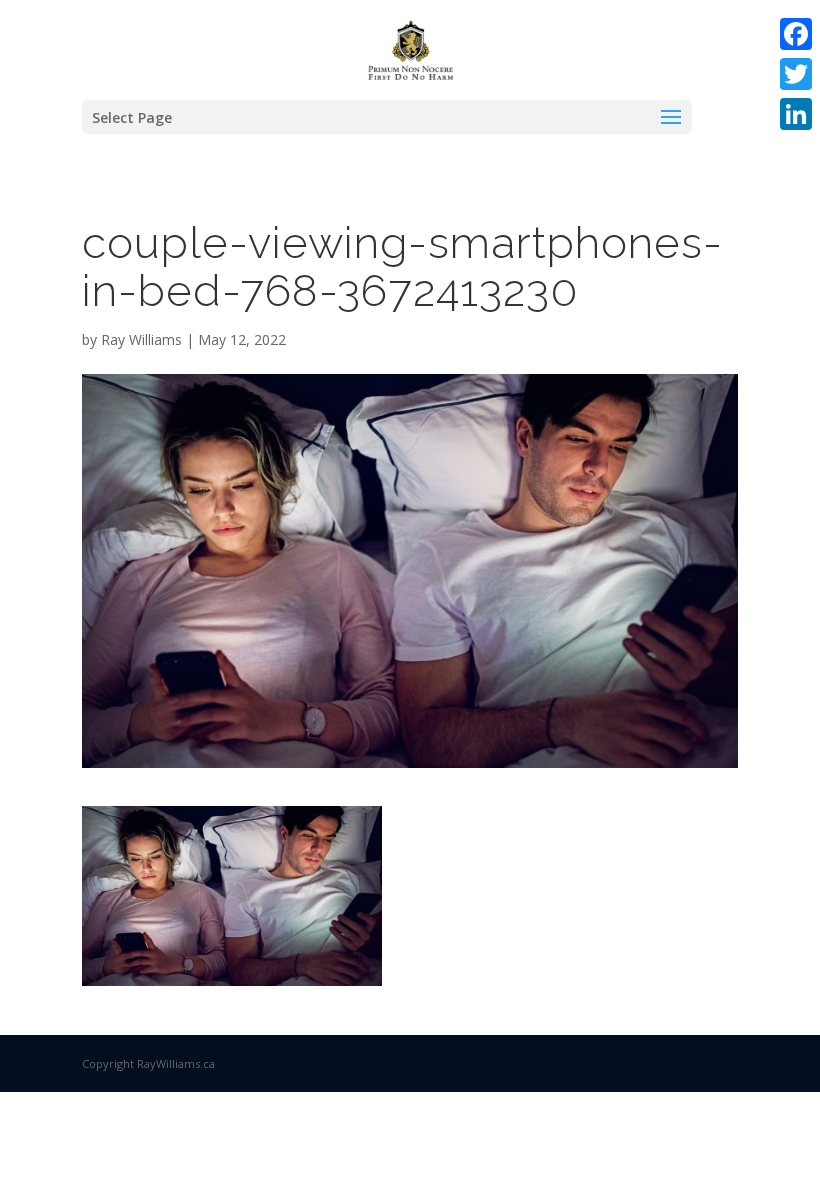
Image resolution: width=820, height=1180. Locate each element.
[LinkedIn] (796, 114)
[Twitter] (796, 74)
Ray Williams (141, 339)
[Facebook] (796, 34)
